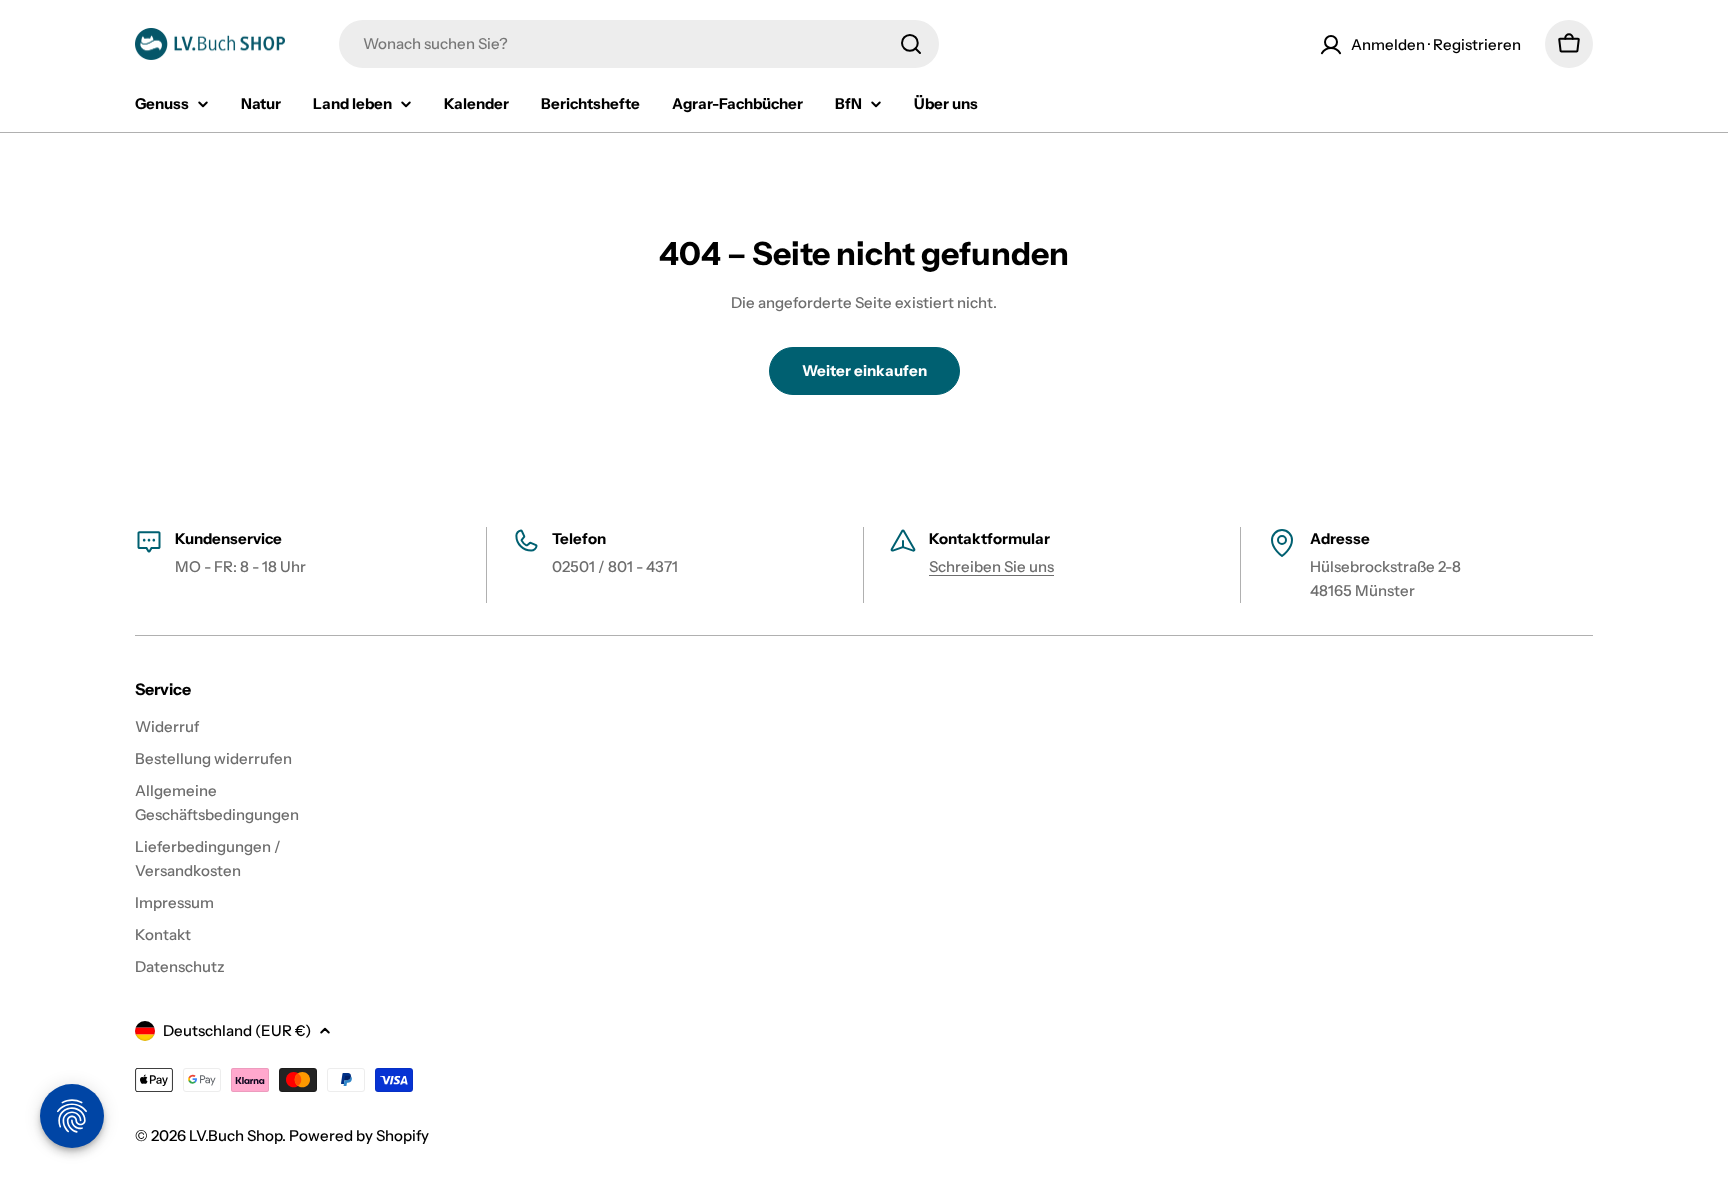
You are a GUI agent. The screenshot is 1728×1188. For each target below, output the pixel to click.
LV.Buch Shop (235, 1135)
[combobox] (639, 44)
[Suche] (911, 44)
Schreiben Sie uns (991, 566)
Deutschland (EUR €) (237, 1030)
